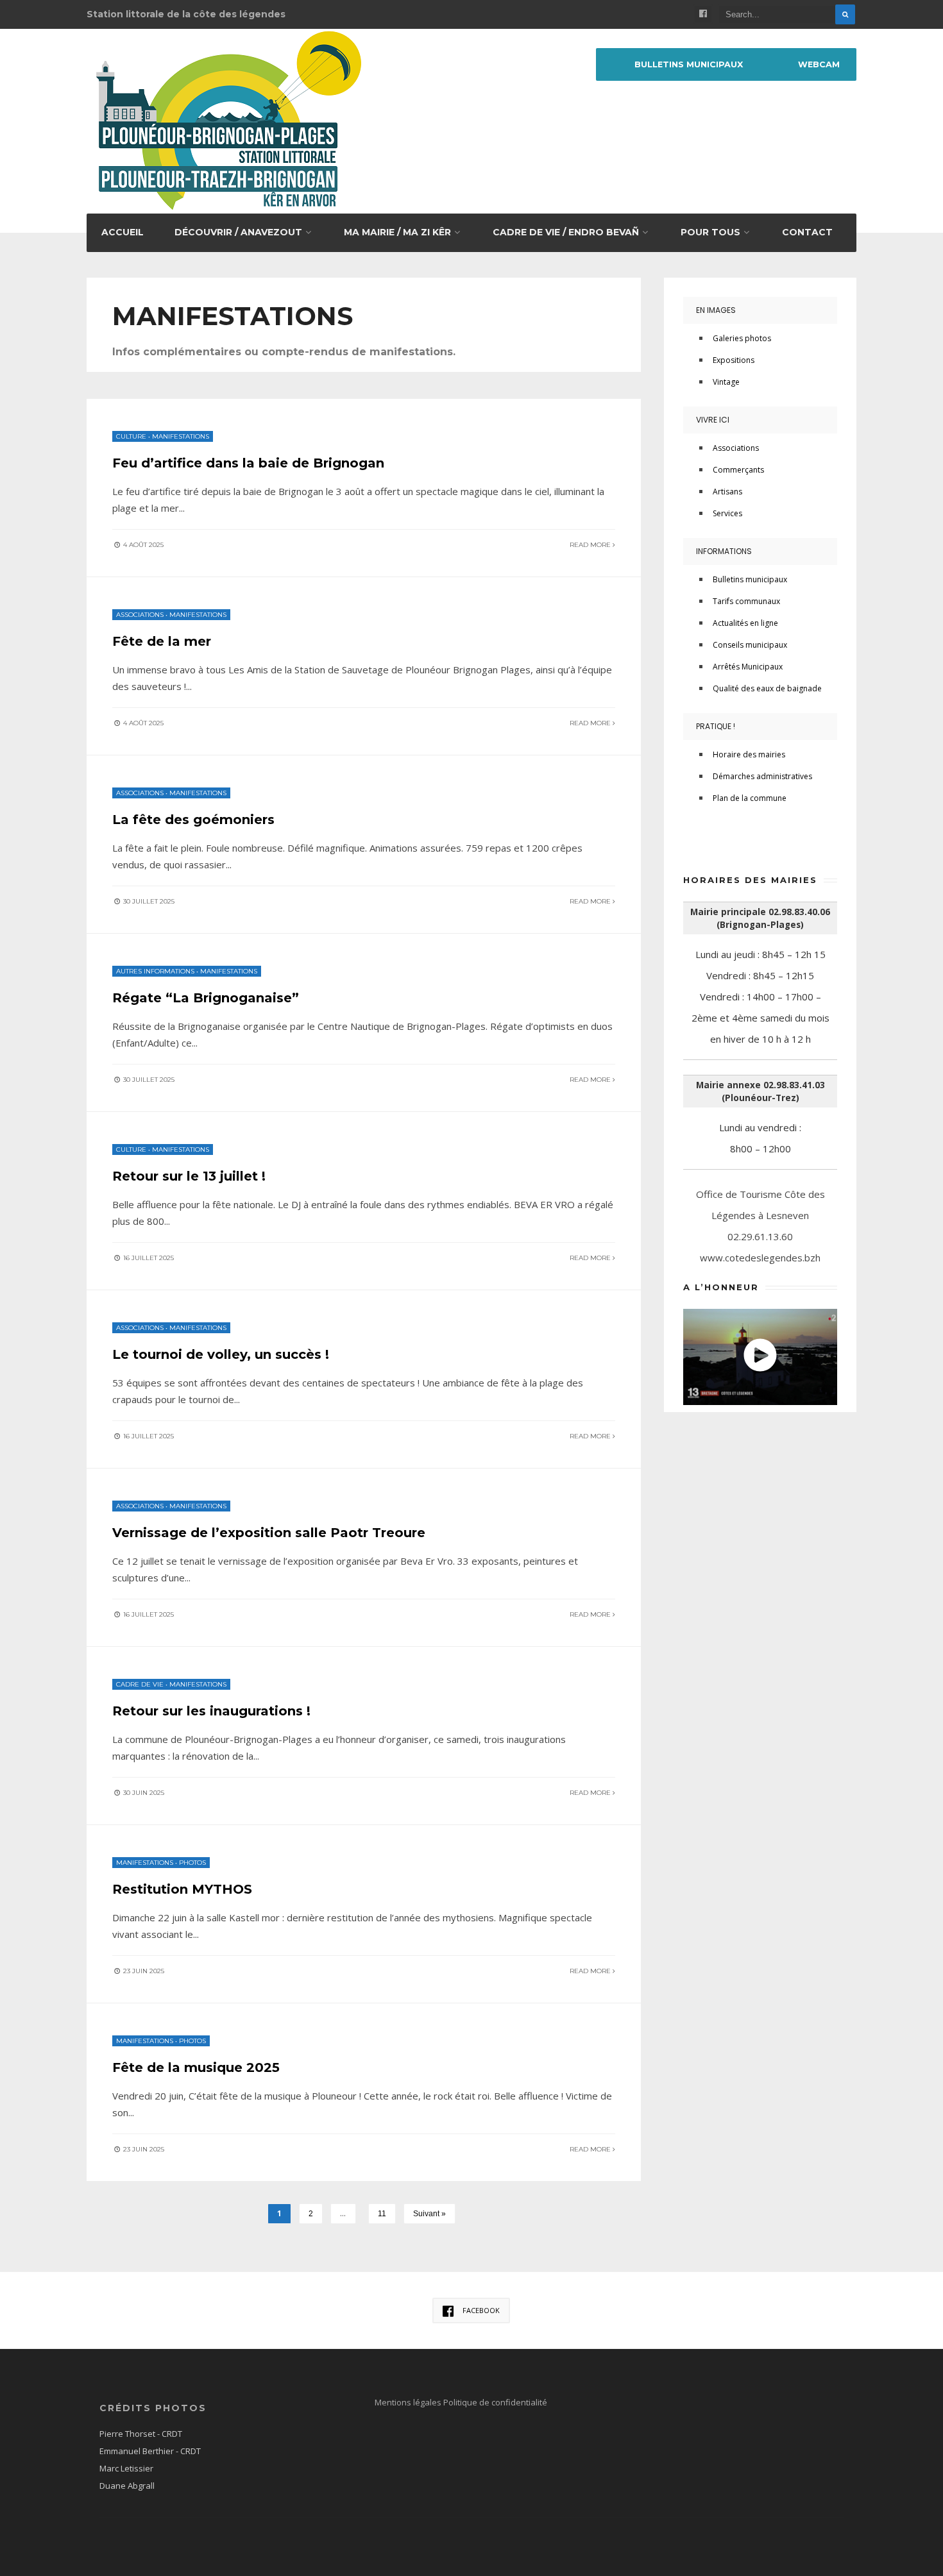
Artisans (727, 492)
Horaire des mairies (749, 754)
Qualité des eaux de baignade (767, 688)
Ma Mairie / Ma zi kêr (397, 232)
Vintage (726, 382)
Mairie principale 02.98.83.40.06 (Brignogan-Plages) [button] (760, 918)
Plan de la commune (750, 798)
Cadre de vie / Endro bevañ (566, 232)
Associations (140, 615)
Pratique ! (716, 726)
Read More (591, 545)
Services (727, 513)
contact (807, 232)
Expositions (734, 360)
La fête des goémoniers (193, 820)
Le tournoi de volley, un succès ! (221, 1354)
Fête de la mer (162, 641)
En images (716, 310)
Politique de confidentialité (495, 2402)
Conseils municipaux (750, 645)
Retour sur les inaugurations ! (211, 1711)
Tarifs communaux (746, 601)
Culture (131, 436)
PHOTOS (192, 1863)
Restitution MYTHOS (182, 1889)
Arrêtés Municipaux (748, 667)
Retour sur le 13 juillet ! (189, 1176)
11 (382, 2214)
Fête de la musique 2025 (196, 2067)
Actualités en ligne (745, 623)
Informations (724, 551)
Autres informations (155, 971)
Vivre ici (713, 420)
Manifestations (181, 436)
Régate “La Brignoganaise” (206, 998)
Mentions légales (409, 2402)
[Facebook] (703, 14)
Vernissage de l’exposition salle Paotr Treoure (269, 1533)
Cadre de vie (140, 1684)
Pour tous (710, 232)
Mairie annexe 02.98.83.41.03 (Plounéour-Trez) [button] (760, 1091)
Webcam (819, 64)
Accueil (123, 232)
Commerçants (738, 470)
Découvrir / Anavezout (238, 232)
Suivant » (429, 2214)
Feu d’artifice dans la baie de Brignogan (248, 463)
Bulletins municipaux (689, 64)
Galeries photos (742, 338)
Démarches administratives (762, 776)
